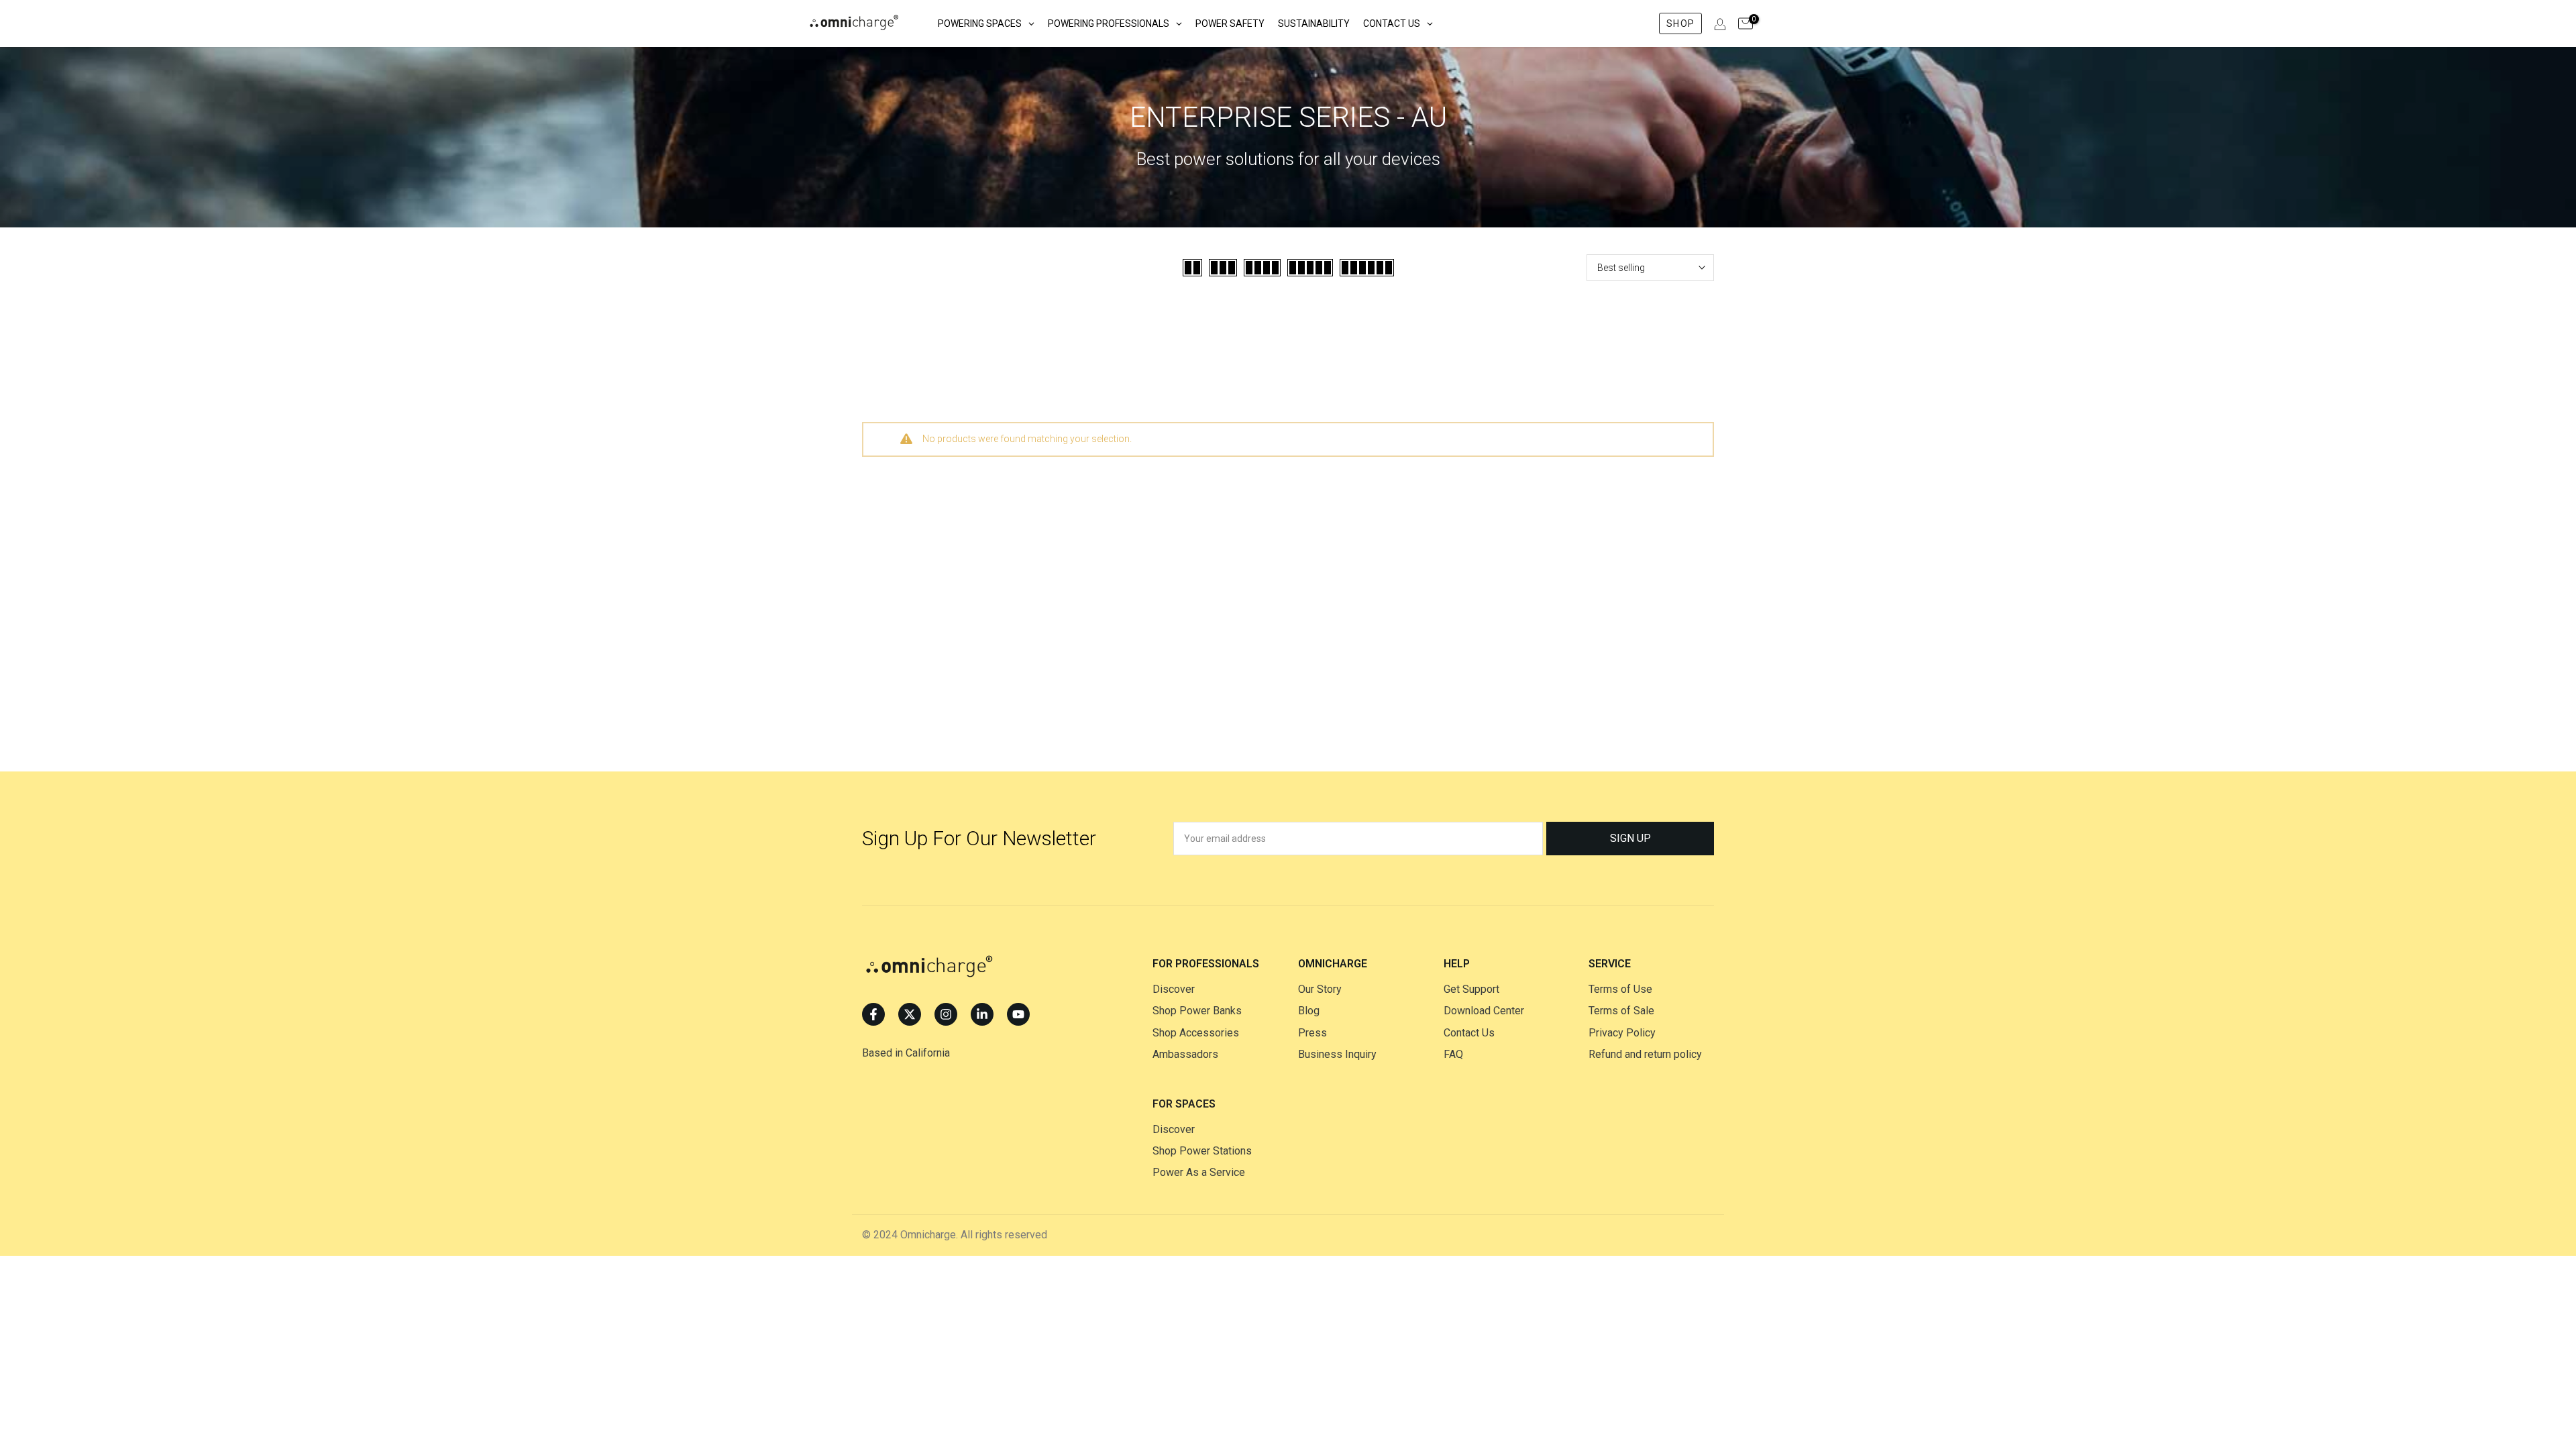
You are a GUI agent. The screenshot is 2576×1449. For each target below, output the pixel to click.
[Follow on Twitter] (910, 1014)
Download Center (1484, 1011)
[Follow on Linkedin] (982, 1014)
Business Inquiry (1337, 1054)
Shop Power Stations (1202, 1151)
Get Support (1471, 989)
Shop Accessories (1196, 1033)
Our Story (1320, 989)
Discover (1174, 989)
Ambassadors (1185, 1054)
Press (1312, 1033)
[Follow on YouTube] (1018, 1014)
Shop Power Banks (1197, 1011)
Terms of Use (1620, 989)
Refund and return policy (1645, 1054)
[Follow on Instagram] (946, 1014)
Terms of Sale (1621, 1011)
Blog (1309, 1011)
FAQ (1453, 1054)
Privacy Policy (1622, 1033)
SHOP (1680, 23)
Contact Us (1469, 1033)
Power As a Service (1199, 1172)
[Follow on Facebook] (873, 1014)
